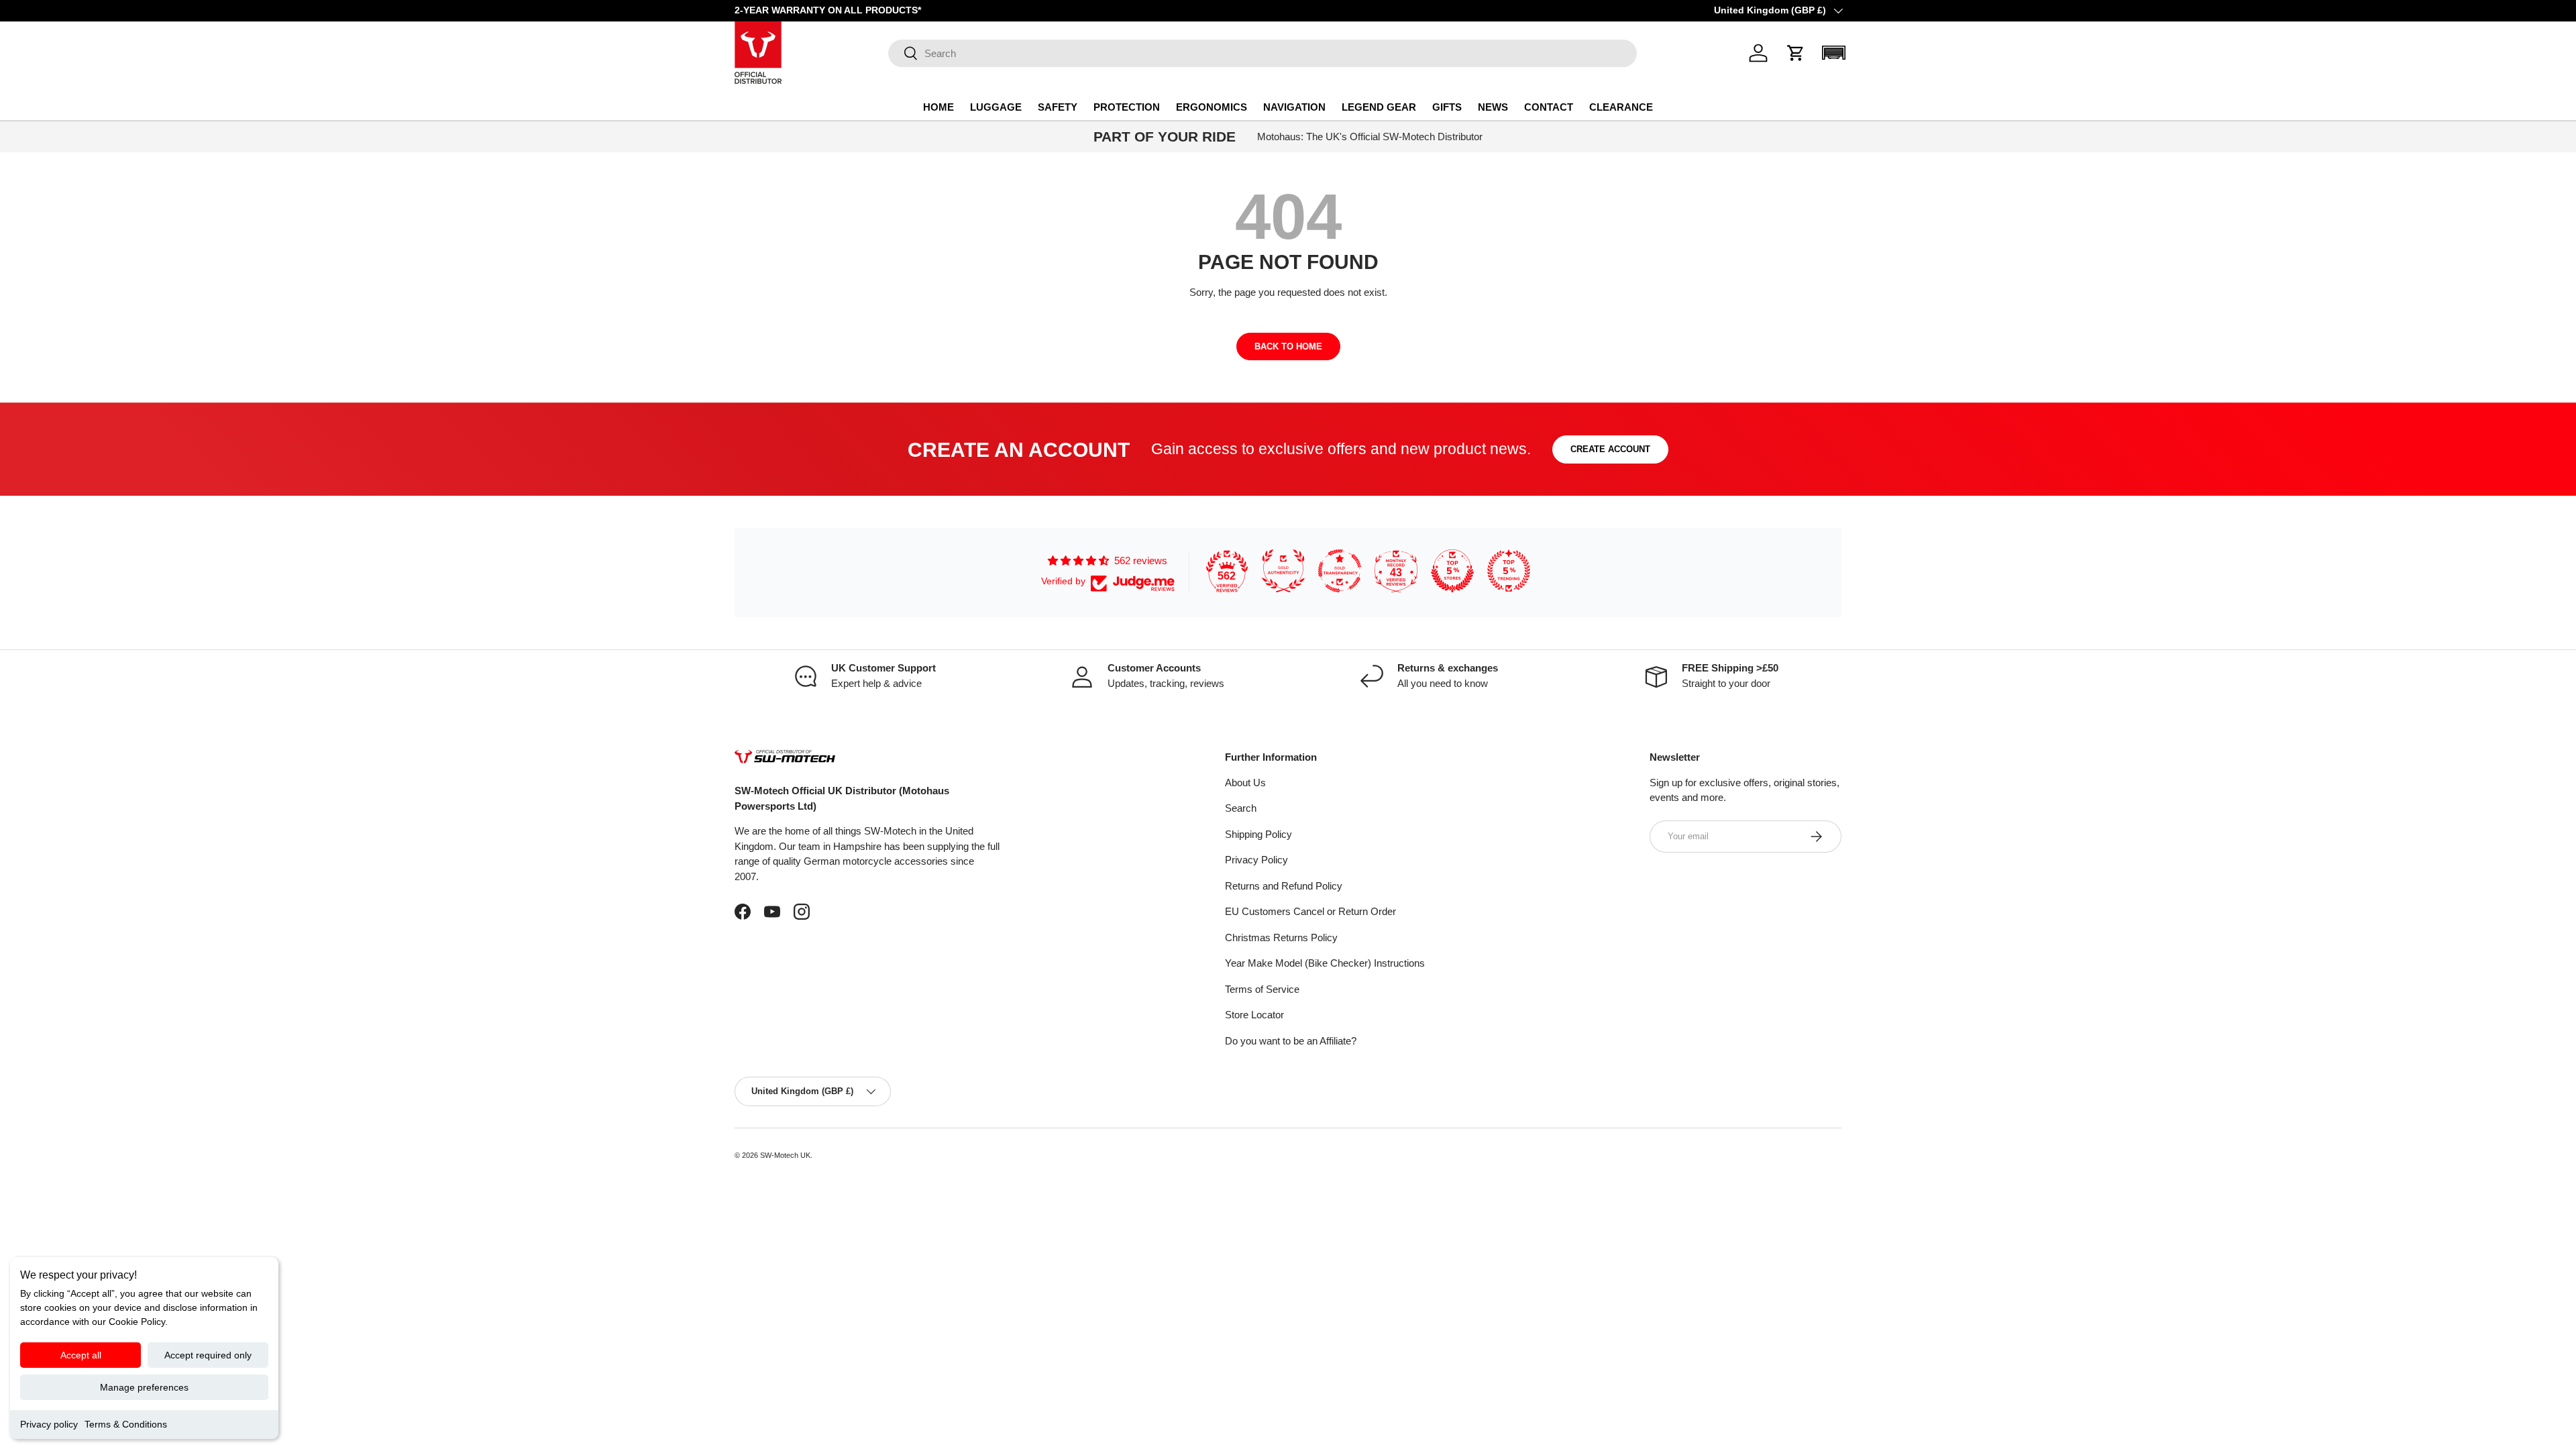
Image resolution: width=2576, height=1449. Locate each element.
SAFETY (1058, 107)
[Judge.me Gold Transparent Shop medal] (1340, 571)
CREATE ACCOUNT (1610, 449)
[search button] (903, 54)
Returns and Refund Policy (1284, 886)
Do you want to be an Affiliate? (1291, 1041)
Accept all (81, 1355)
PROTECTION (1127, 107)
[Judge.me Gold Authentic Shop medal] (1283, 571)
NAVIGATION (1294, 107)
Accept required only (208, 1355)
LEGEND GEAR (1379, 107)
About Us (1245, 783)
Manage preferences (144, 1387)
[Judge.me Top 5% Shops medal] (1452, 571)
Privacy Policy (1256, 860)
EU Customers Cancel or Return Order (1310, 911)
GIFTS (1447, 107)
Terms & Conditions (126, 1424)
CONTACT (1549, 107)
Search (1241, 808)
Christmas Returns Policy (1281, 937)
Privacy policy (49, 1424)
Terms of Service (1262, 989)
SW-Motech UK (785, 1155)
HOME (938, 107)
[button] (1796, 53)
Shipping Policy (1258, 834)
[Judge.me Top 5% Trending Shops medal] (1509, 571)
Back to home (1288, 346)
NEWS (1493, 107)
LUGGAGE (996, 107)
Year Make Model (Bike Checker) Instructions (1325, 963)
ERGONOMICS (1212, 107)
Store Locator (1254, 1015)
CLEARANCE (1621, 107)
